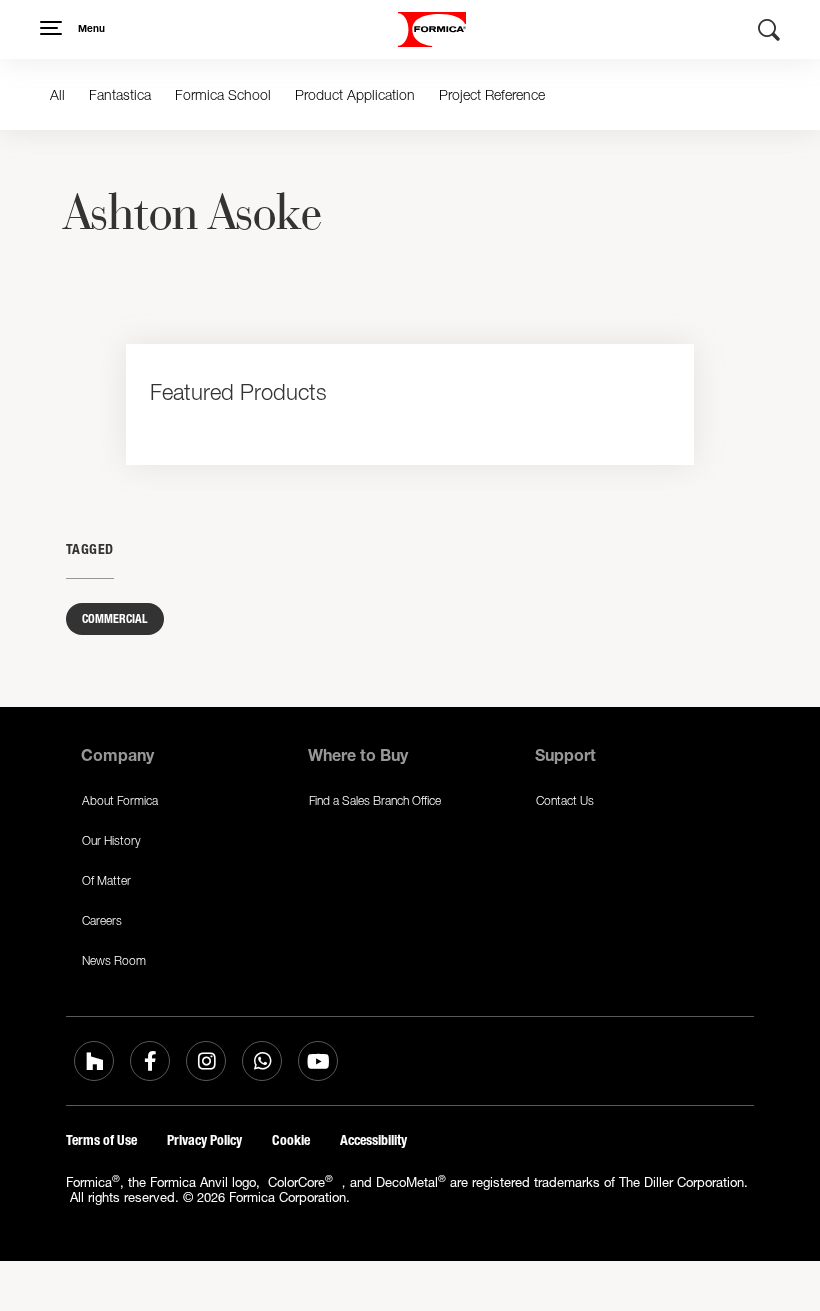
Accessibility (373, 1140)
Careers (102, 920)
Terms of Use (101, 1140)
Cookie (291, 1140)
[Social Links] (94, 1061)
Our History (111, 840)
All (57, 94)
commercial (115, 619)
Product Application (355, 94)
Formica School (223, 94)
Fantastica (120, 94)
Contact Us (565, 800)
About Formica (120, 800)
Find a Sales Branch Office (375, 800)
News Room (114, 960)
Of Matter (106, 880)
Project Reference (492, 94)
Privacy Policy (204, 1140)
